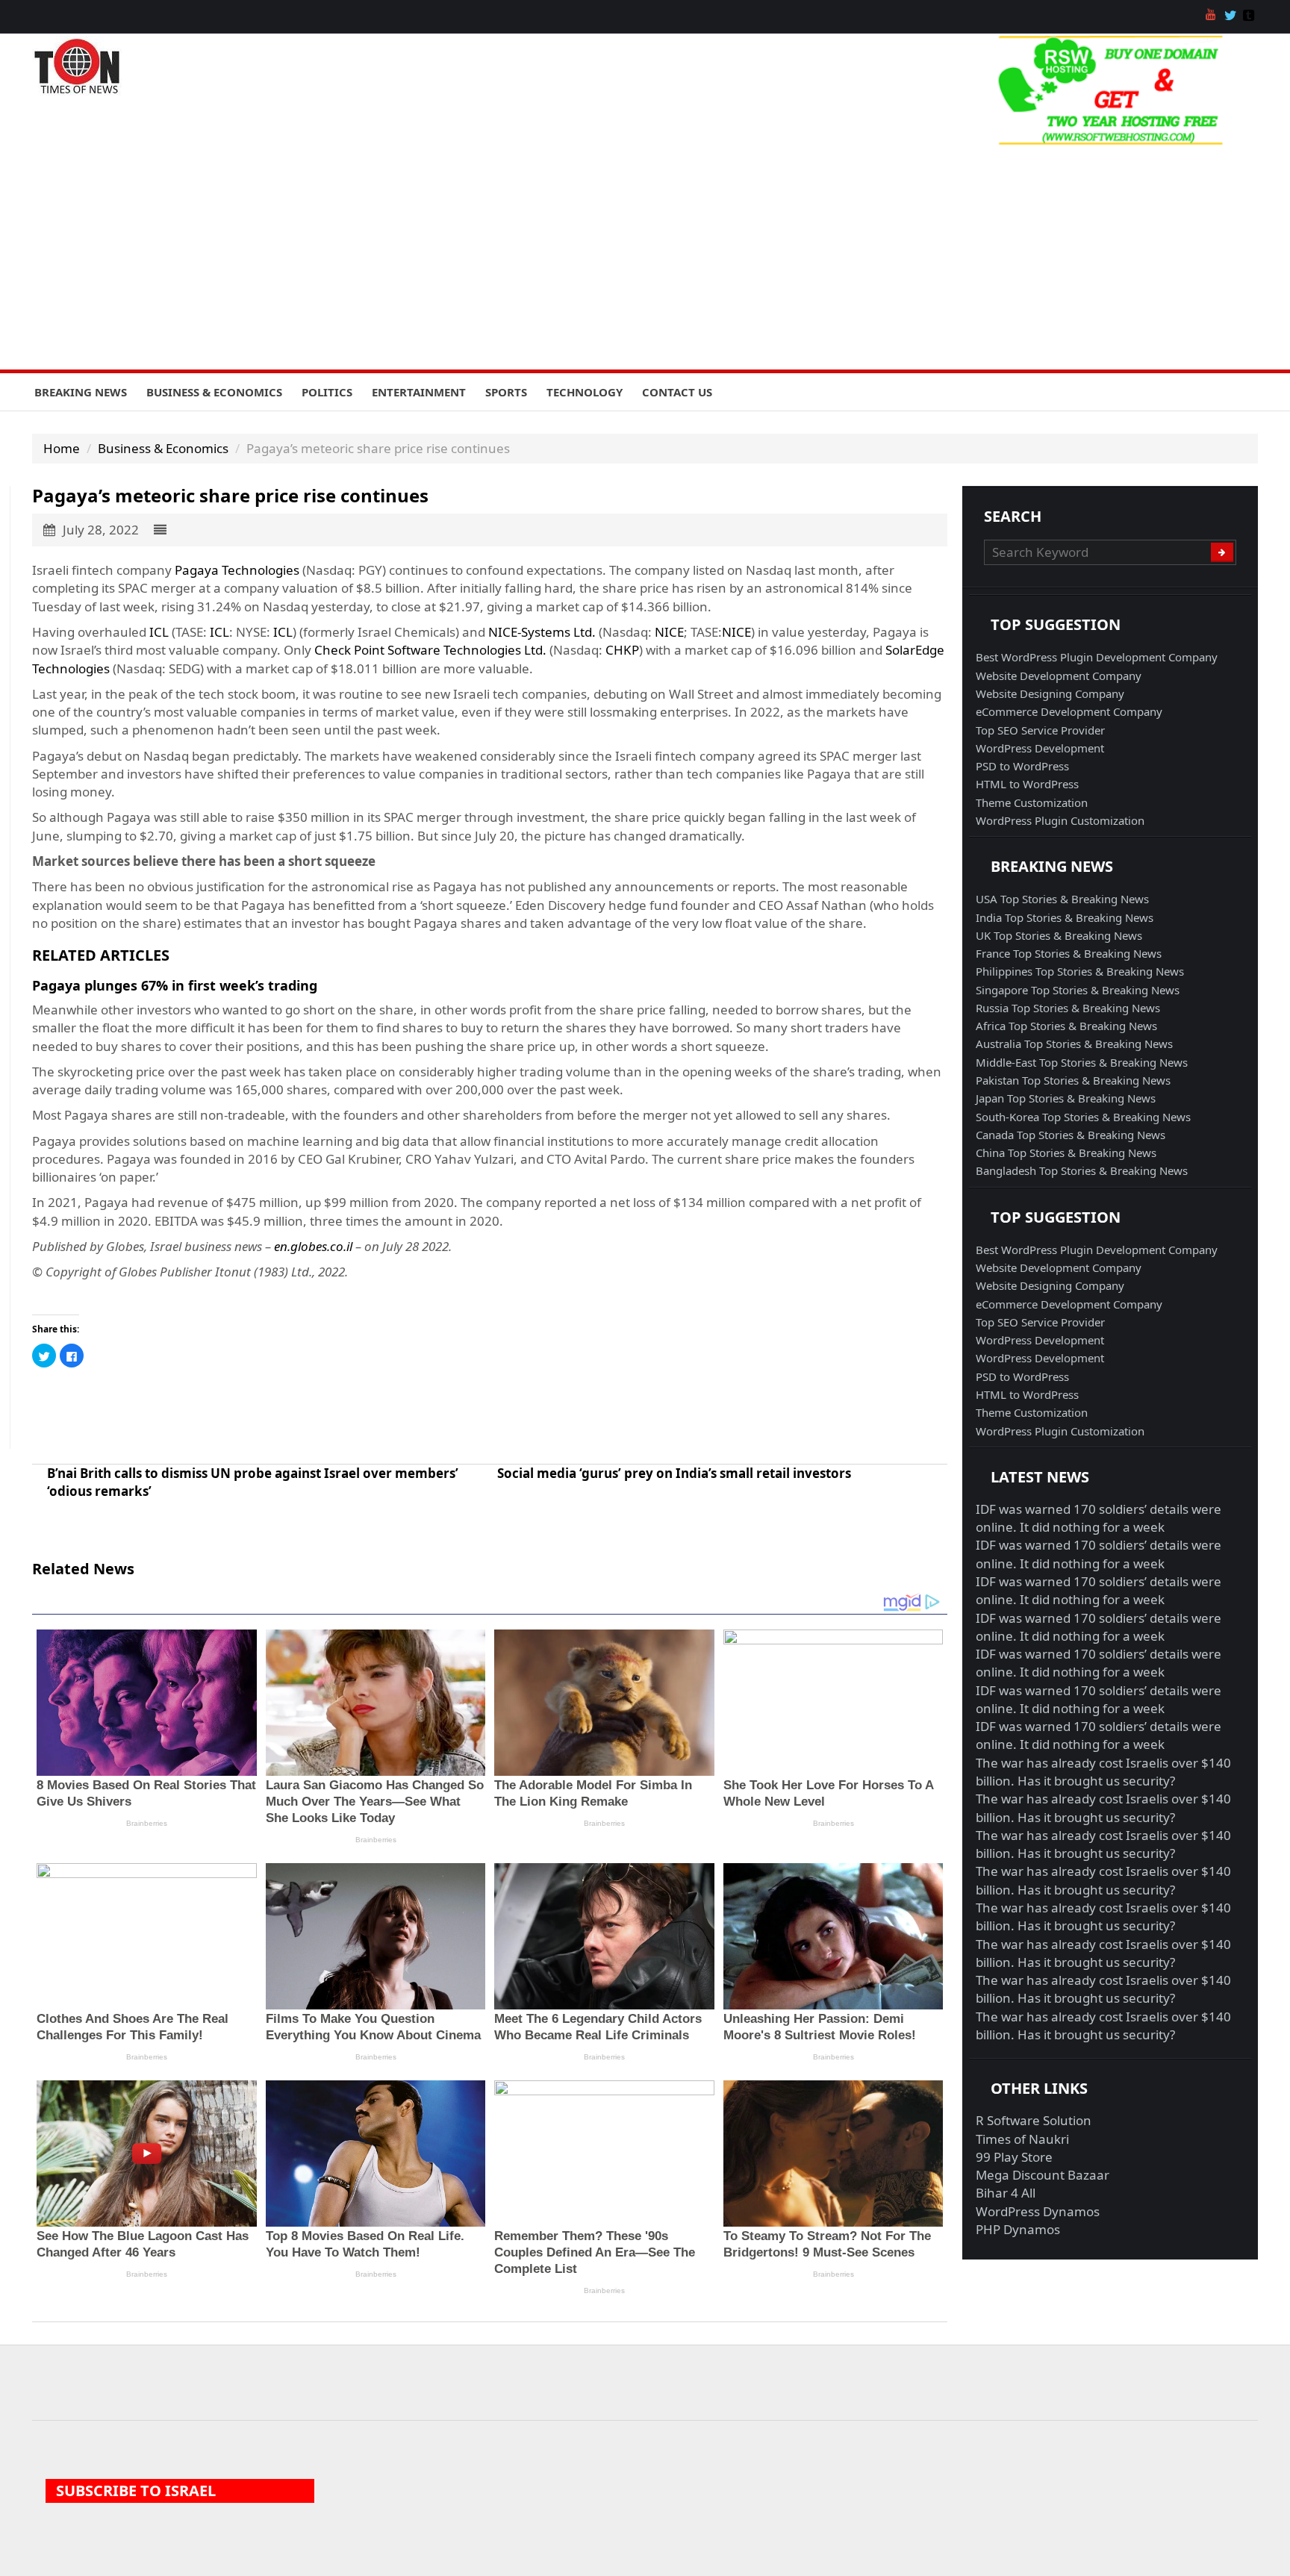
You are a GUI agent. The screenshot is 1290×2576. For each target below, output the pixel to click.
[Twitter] (1232, 16)
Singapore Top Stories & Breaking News (1078, 990)
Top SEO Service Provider (1040, 730)
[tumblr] (1250, 16)
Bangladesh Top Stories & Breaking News (1082, 1170)
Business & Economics (214, 392)
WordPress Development (1040, 748)
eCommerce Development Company (1069, 711)
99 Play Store (1014, 2157)
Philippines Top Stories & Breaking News (1080, 971)
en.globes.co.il (313, 1246)
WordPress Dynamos (1038, 2211)
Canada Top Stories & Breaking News (1071, 1135)
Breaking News (81, 392)
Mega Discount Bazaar (1043, 2175)
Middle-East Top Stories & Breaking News (1082, 1062)
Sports (506, 392)
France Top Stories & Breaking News (1069, 953)
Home (62, 448)
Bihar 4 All (1006, 2193)
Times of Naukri (1022, 2139)
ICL (159, 632)
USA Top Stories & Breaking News (1062, 899)
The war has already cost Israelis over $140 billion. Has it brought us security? (1103, 1772)
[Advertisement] (645, 258)
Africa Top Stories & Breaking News (1066, 1026)
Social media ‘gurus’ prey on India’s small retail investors (674, 1473)
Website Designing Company (1050, 693)
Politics (327, 392)
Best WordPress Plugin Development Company (1097, 657)
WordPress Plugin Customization (1060, 820)
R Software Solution (1034, 2120)
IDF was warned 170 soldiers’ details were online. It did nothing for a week (1099, 1518)
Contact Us (677, 392)
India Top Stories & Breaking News (1065, 917)
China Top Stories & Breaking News (1066, 1153)
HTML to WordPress (1027, 784)
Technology (585, 392)
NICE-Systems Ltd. (542, 632)
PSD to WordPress (1022, 766)
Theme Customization (1032, 802)
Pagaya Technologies (237, 570)
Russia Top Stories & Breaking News (1068, 1008)
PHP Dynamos (1018, 2229)
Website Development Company (1059, 676)
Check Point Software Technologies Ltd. (430, 650)
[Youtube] (1213, 16)
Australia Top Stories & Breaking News (1074, 1044)
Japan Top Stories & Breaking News (1066, 1098)
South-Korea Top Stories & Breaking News (1083, 1117)
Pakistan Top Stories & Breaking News (1073, 1080)
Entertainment (419, 392)
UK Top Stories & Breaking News (1059, 935)
